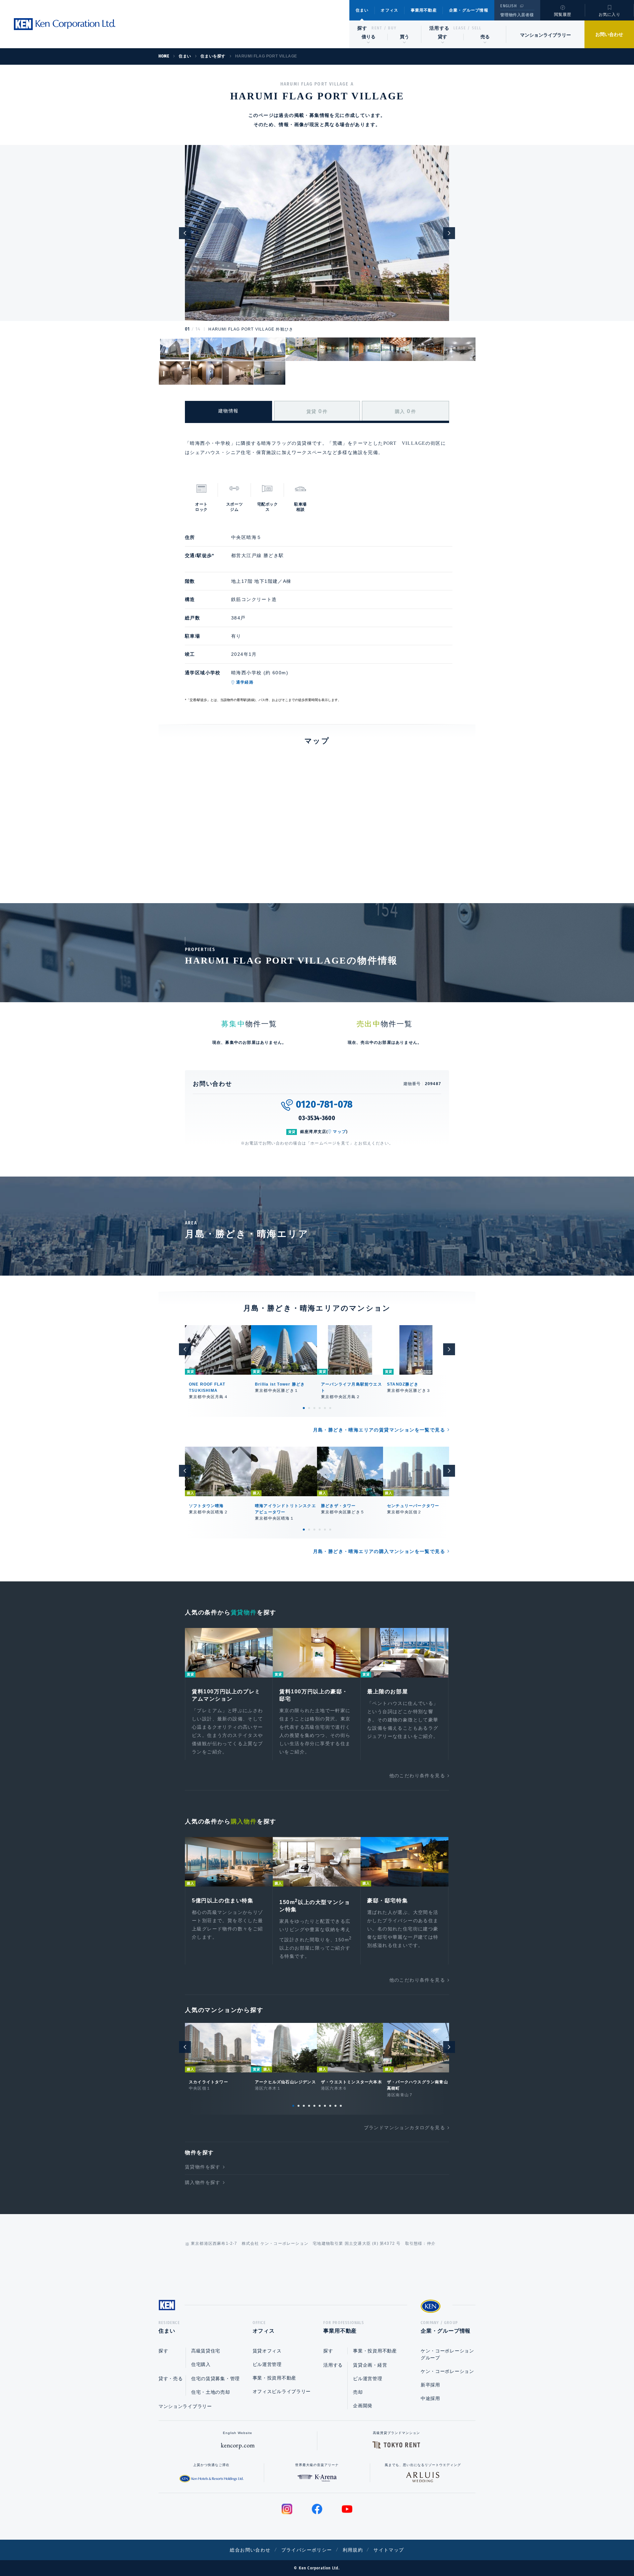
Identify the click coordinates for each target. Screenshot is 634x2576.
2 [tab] (309, 1408)
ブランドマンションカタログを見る (405, 2128)
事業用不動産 (424, 10)
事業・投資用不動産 (274, 2378)
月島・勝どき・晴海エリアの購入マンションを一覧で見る (379, 1551)
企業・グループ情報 (469, 10)
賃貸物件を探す (203, 2167)
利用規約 (353, 2550)
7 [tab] (325, 2106)
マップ (339, 1132)
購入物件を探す (203, 2182)
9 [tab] (335, 2106)
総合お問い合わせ (250, 2550)
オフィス (389, 10)
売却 (358, 2392)
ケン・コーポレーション (447, 2371)
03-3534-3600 (317, 1118)
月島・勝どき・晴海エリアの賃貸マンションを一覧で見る (379, 1430)
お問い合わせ (609, 34)
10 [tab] (341, 2106)
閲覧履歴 (563, 15)
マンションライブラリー (546, 35)
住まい (362, 10)
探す (362, 28)
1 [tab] (304, 1408)
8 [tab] (330, 2106)
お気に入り (610, 15)
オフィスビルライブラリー (282, 2391)
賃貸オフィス (267, 2351)
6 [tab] (330, 1408)
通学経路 (245, 682)
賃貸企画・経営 (370, 2365)
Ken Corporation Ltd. (64, 24)
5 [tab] (325, 1408)
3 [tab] (314, 1408)
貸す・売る (171, 2379)
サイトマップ (389, 2550)
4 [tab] (320, 1408)
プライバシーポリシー (307, 2550)
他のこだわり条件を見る (417, 1776)
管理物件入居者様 (517, 15)
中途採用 (430, 2398)
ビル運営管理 (267, 2364)
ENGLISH (508, 6)
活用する (440, 28)
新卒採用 (430, 2385)
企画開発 (363, 2406)
